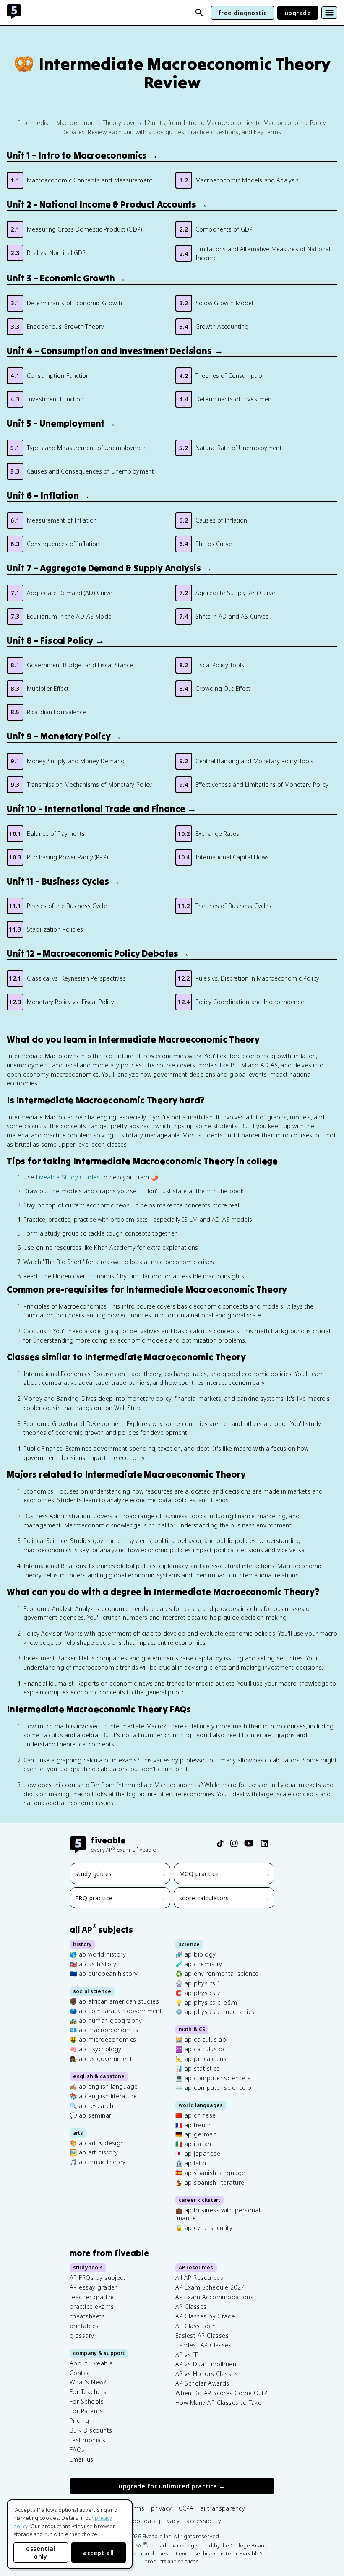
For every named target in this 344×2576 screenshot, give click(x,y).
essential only (40, 2553)
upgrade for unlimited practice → (172, 2486)
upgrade (298, 13)
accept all (99, 2553)
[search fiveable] (199, 13)
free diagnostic (242, 13)
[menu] (329, 13)
